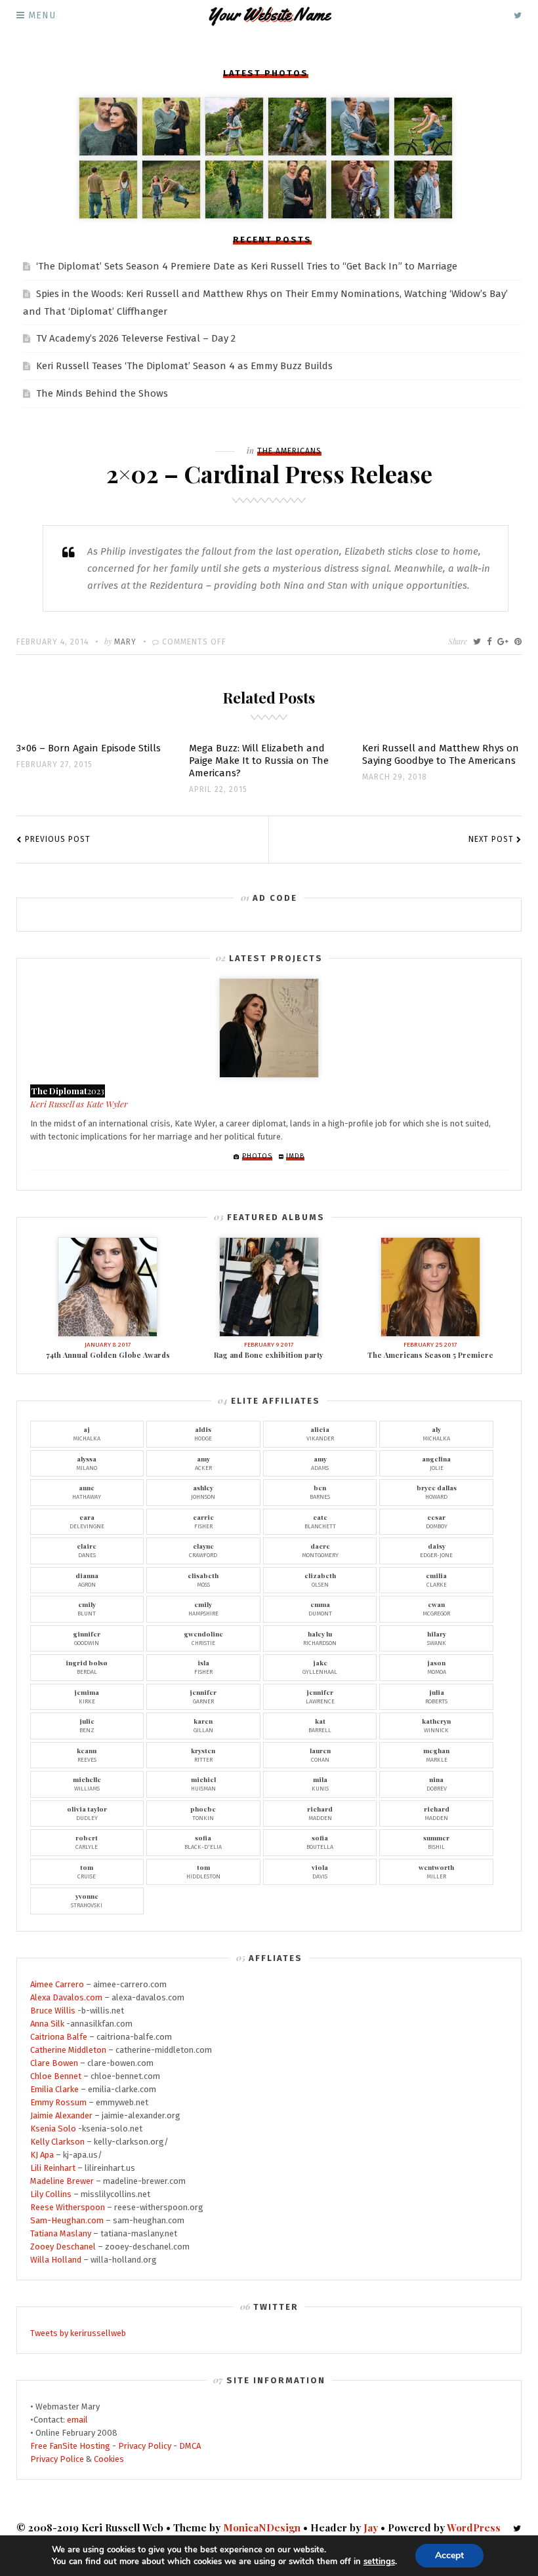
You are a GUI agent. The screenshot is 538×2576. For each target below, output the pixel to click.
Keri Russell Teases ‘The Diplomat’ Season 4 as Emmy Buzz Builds (184, 366)
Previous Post (58, 839)
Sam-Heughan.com (67, 2220)
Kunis (320, 1783)
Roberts (436, 1696)
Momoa (437, 1667)
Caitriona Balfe (59, 2037)
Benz (87, 1725)
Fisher (203, 1521)
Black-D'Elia (203, 1842)
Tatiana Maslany (61, 2233)
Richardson (320, 1638)
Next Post (491, 839)
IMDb (295, 1157)
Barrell (320, 1725)
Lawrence (320, 1696)
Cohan (320, 1754)
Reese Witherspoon (68, 2207)
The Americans (289, 451)
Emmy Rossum (58, 2102)
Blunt (87, 1608)
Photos (257, 1157)
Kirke (87, 1696)
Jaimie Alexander (61, 2115)
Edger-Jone (436, 1550)
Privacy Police (57, 2459)
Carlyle (87, 1842)
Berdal (87, 1667)
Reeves (87, 1754)
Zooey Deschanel (63, 2247)
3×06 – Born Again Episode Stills (89, 748)
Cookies (109, 2459)
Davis (320, 1871)
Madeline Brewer (62, 2181)
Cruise (87, 1871)
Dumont (320, 1608)
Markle (436, 1754)
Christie (203, 1638)
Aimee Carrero (57, 1984)
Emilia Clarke (54, 2089)
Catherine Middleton (68, 2050)
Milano (87, 1463)
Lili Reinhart (53, 2168)
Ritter (203, 1754)
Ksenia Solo (53, 2129)
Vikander (320, 1433)
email (77, 2420)
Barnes (320, 1492)
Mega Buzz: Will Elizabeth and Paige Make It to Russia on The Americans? (259, 761)
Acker (203, 1463)
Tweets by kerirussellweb (78, 2333)
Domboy (437, 1521)
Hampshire (203, 1608)
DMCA (190, 2446)
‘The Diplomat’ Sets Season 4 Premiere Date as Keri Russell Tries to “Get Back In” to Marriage (247, 266)
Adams (320, 1463)
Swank (437, 1638)
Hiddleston (203, 1871)
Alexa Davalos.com (66, 1997)
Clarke (436, 1579)
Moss (203, 1579)
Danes (87, 1550)
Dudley (87, 1813)
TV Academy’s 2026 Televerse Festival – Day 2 (136, 338)
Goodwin (87, 1638)
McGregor (436, 1608)
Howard (437, 1492)
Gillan (203, 1725)
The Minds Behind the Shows (102, 393)
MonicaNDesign (262, 2527)
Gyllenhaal (320, 1667)
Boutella (320, 1842)
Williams (87, 1783)
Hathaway (87, 1492)
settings (379, 2562)
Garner (203, 1696)
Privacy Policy (145, 2446)
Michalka (87, 1433)
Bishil (436, 1842)
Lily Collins (51, 2194)
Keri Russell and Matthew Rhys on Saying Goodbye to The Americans (441, 754)
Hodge (203, 1433)
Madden (320, 1813)
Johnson (203, 1492)
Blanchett (320, 1521)
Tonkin (203, 1813)
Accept (449, 2555)
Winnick (436, 1725)
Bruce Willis (53, 2011)
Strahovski (87, 1900)
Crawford (203, 1550)
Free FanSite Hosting (70, 2446)
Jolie (436, 1463)
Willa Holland (56, 2260)
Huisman (203, 1783)
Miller (436, 1871)
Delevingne (87, 1521)
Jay (371, 2527)
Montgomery (320, 1550)
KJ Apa (42, 2155)
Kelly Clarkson (57, 2142)
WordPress (474, 2527)
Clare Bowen (54, 2063)
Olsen (320, 1579)
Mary (125, 642)
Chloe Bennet (56, 2076)
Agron (87, 1579)
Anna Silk (47, 2024)
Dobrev (437, 1783)
